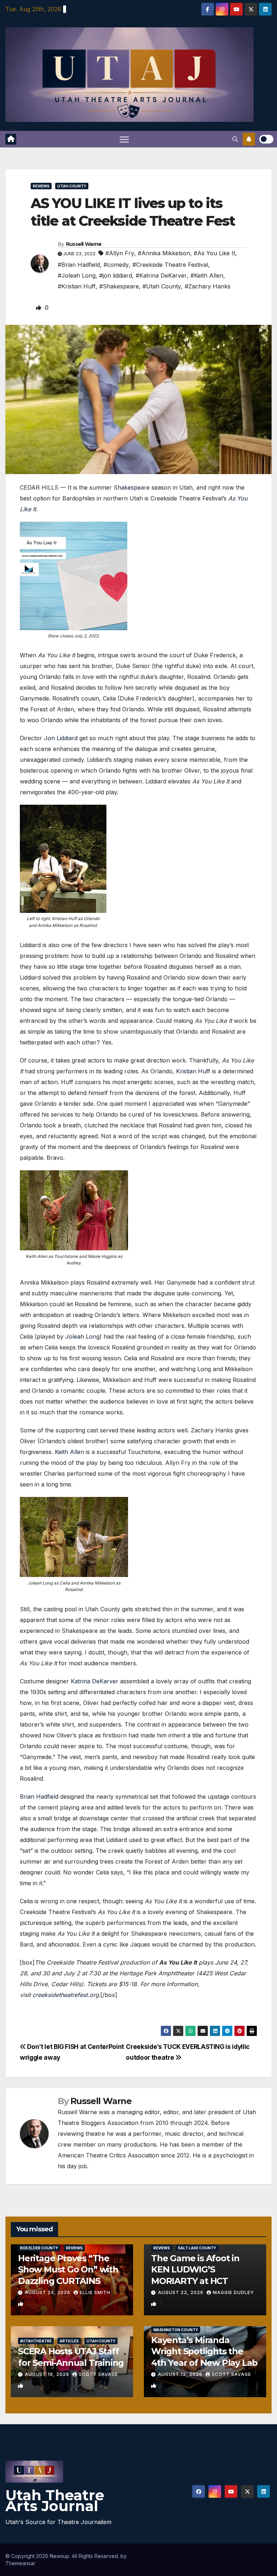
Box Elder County (39, 2248)
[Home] (11, 139)
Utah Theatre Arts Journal (55, 2500)
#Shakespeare (119, 286)
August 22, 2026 (181, 2292)
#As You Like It (214, 253)
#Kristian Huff (77, 286)
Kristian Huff (193, 1071)
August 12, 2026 (181, 2374)
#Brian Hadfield (79, 265)
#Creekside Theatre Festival (170, 265)
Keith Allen (69, 1452)
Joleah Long (82, 1336)
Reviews (41, 186)
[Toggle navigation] (124, 139)
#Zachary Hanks (208, 286)
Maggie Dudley (233, 2292)
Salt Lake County (197, 2248)
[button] (235, 139)
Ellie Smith (95, 2292)
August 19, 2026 (48, 2374)
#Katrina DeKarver (161, 275)
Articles (69, 2341)
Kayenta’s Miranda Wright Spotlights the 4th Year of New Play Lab (204, 2351)
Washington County (176, 2330)
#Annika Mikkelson (164, 253)
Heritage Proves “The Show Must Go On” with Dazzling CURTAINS (68, 2269)
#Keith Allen (207, 275)
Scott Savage (98, 2374)
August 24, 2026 (48, 2292)
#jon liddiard (116, 275)
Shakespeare (132, 487)
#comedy (116, 265)
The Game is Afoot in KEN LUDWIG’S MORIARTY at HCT (195, 2269)
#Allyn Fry (120, 253)
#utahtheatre (36, 2341)
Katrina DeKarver (94, 1681)
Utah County (72, 186)
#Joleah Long (77, 275)
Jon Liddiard (61, 738)
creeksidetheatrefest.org (66, 1995)
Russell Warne (84, 244)
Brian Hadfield (39, 1797)
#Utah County (162, 286)
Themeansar (20, 2563)
